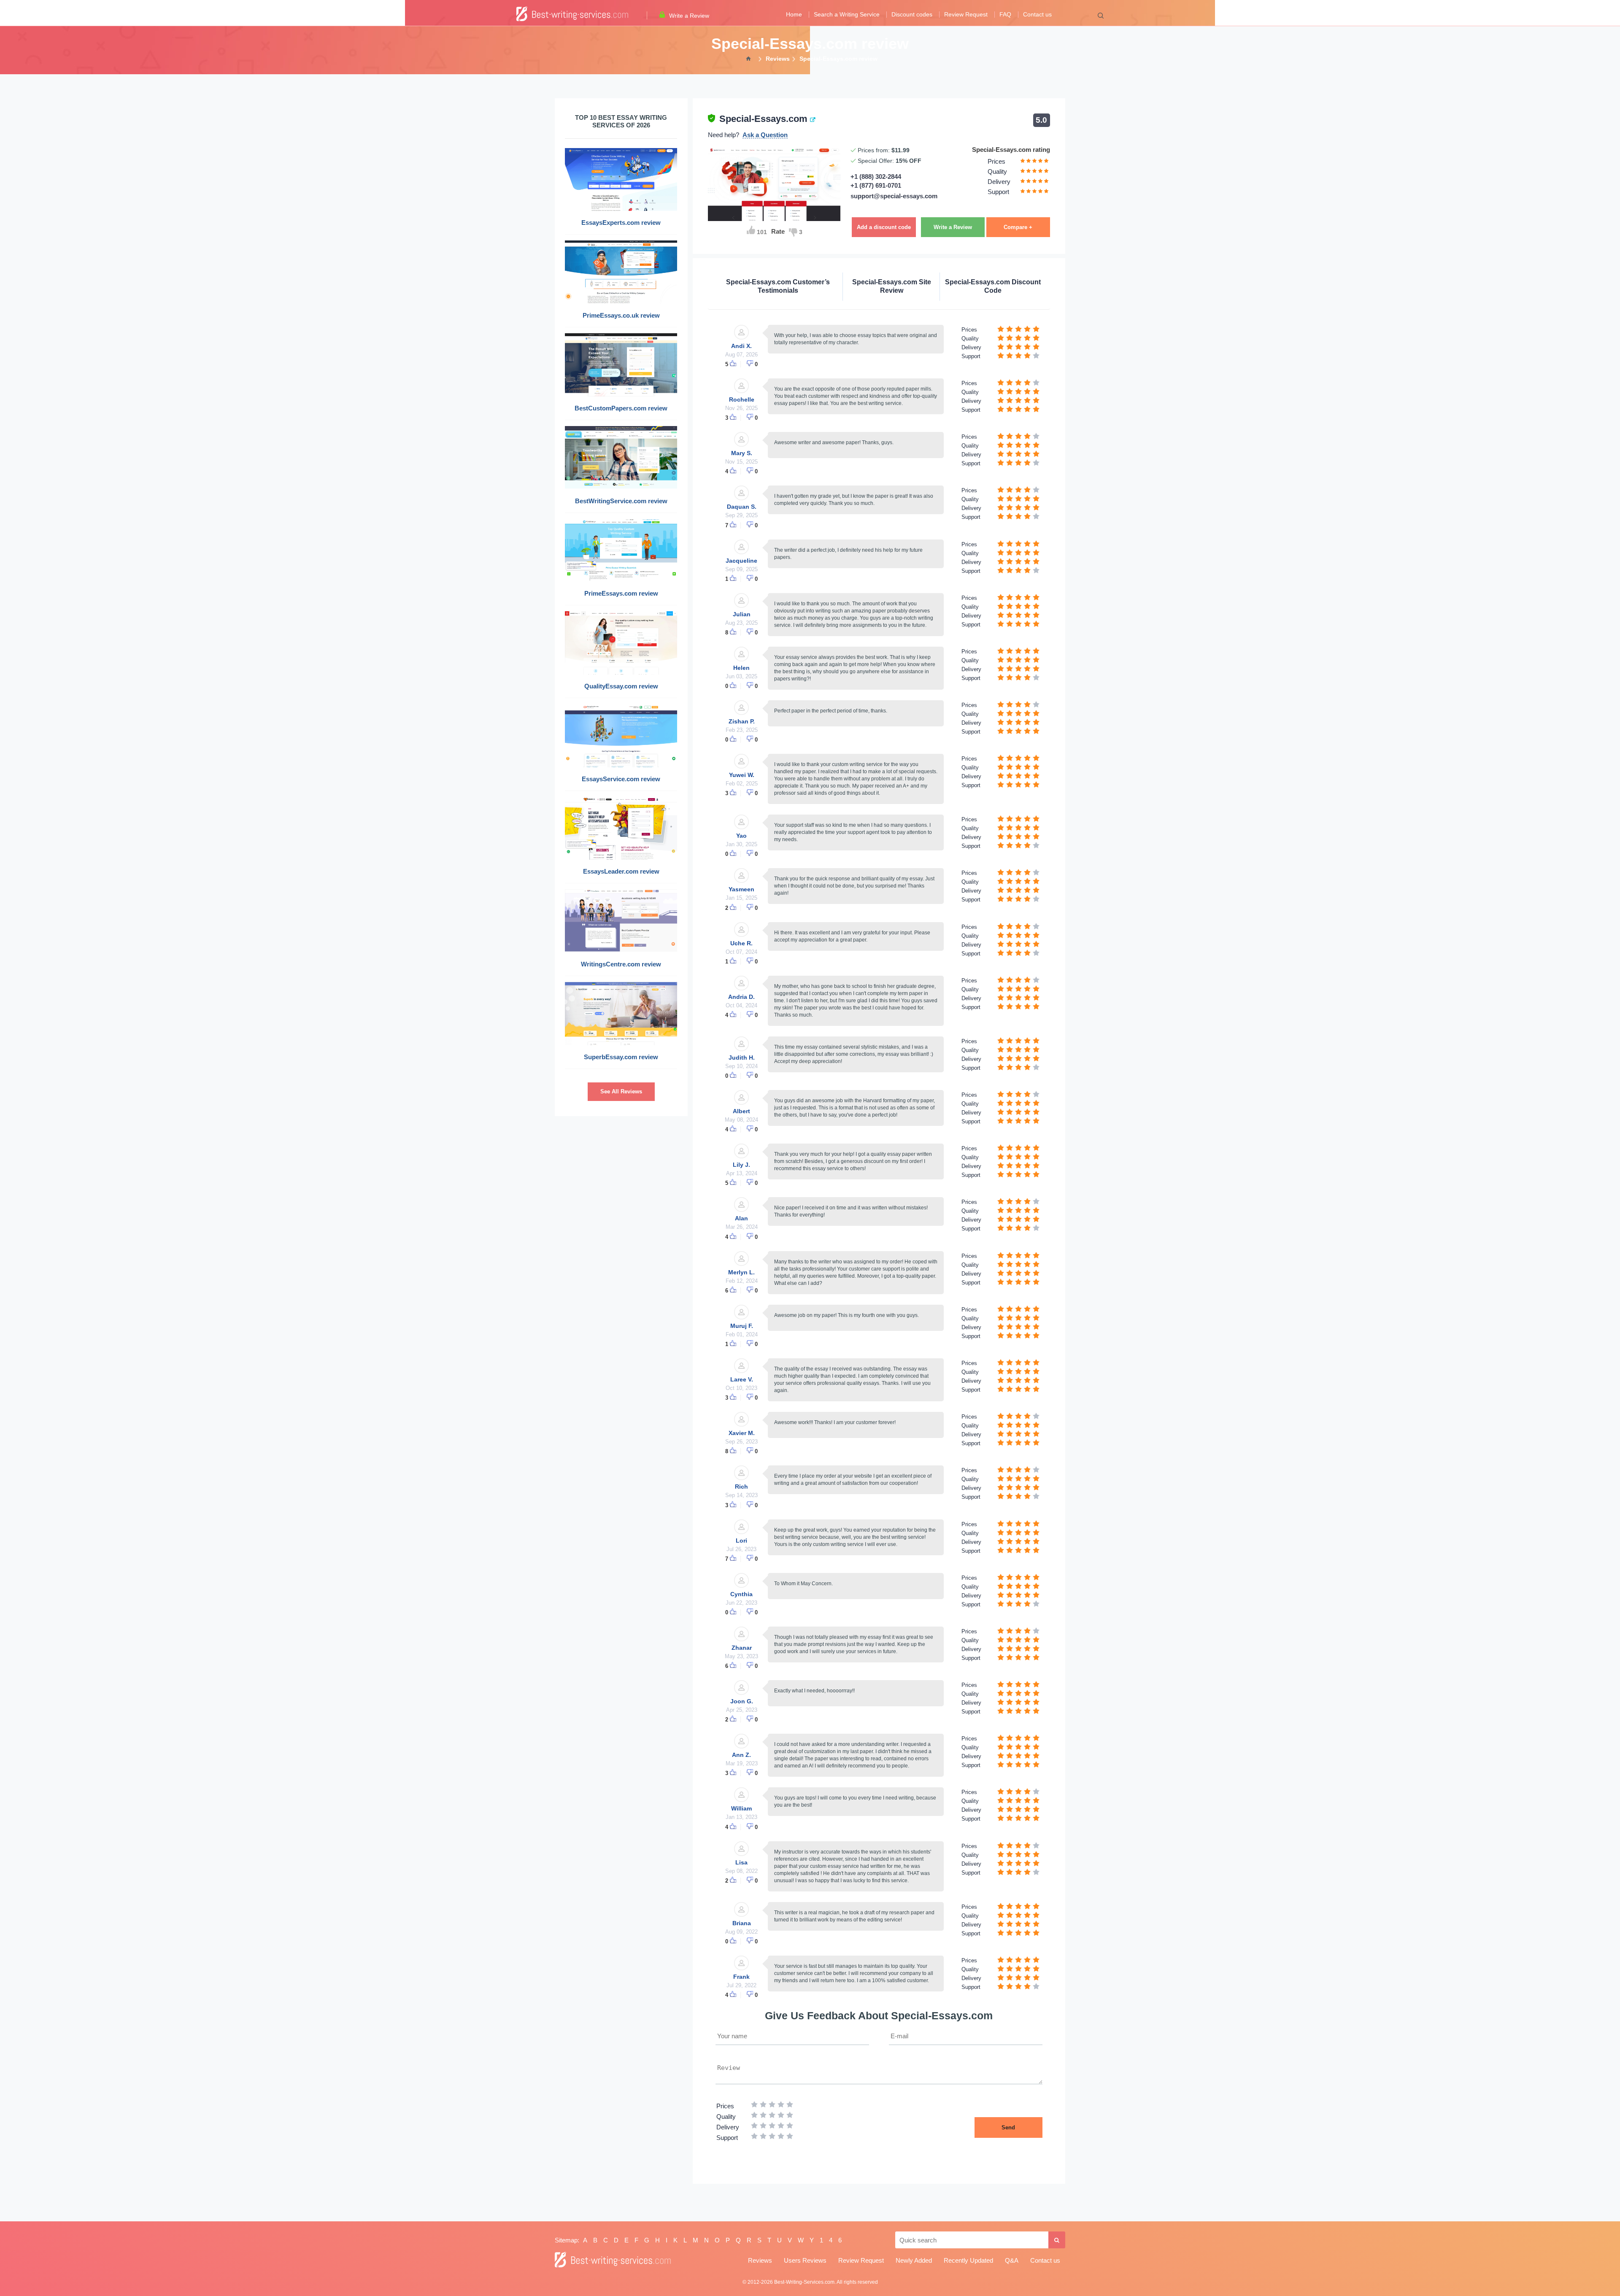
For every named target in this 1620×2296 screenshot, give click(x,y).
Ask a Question (765, 135)
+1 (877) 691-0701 (876, 185)
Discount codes (912, 15)
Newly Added (914, 2260)
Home (794, 15)
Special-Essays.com (763, 119)
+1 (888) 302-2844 (876, 177)
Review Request (966, 15)
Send (1008, 2127)
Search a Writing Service (847, 15)
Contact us (1037, 15)
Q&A (1012, 2260)
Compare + (1018, 227)
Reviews (760, 2260)
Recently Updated (968, 2260)
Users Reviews (805, 2260)
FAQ (1005, 15)
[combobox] (972, 2240)
